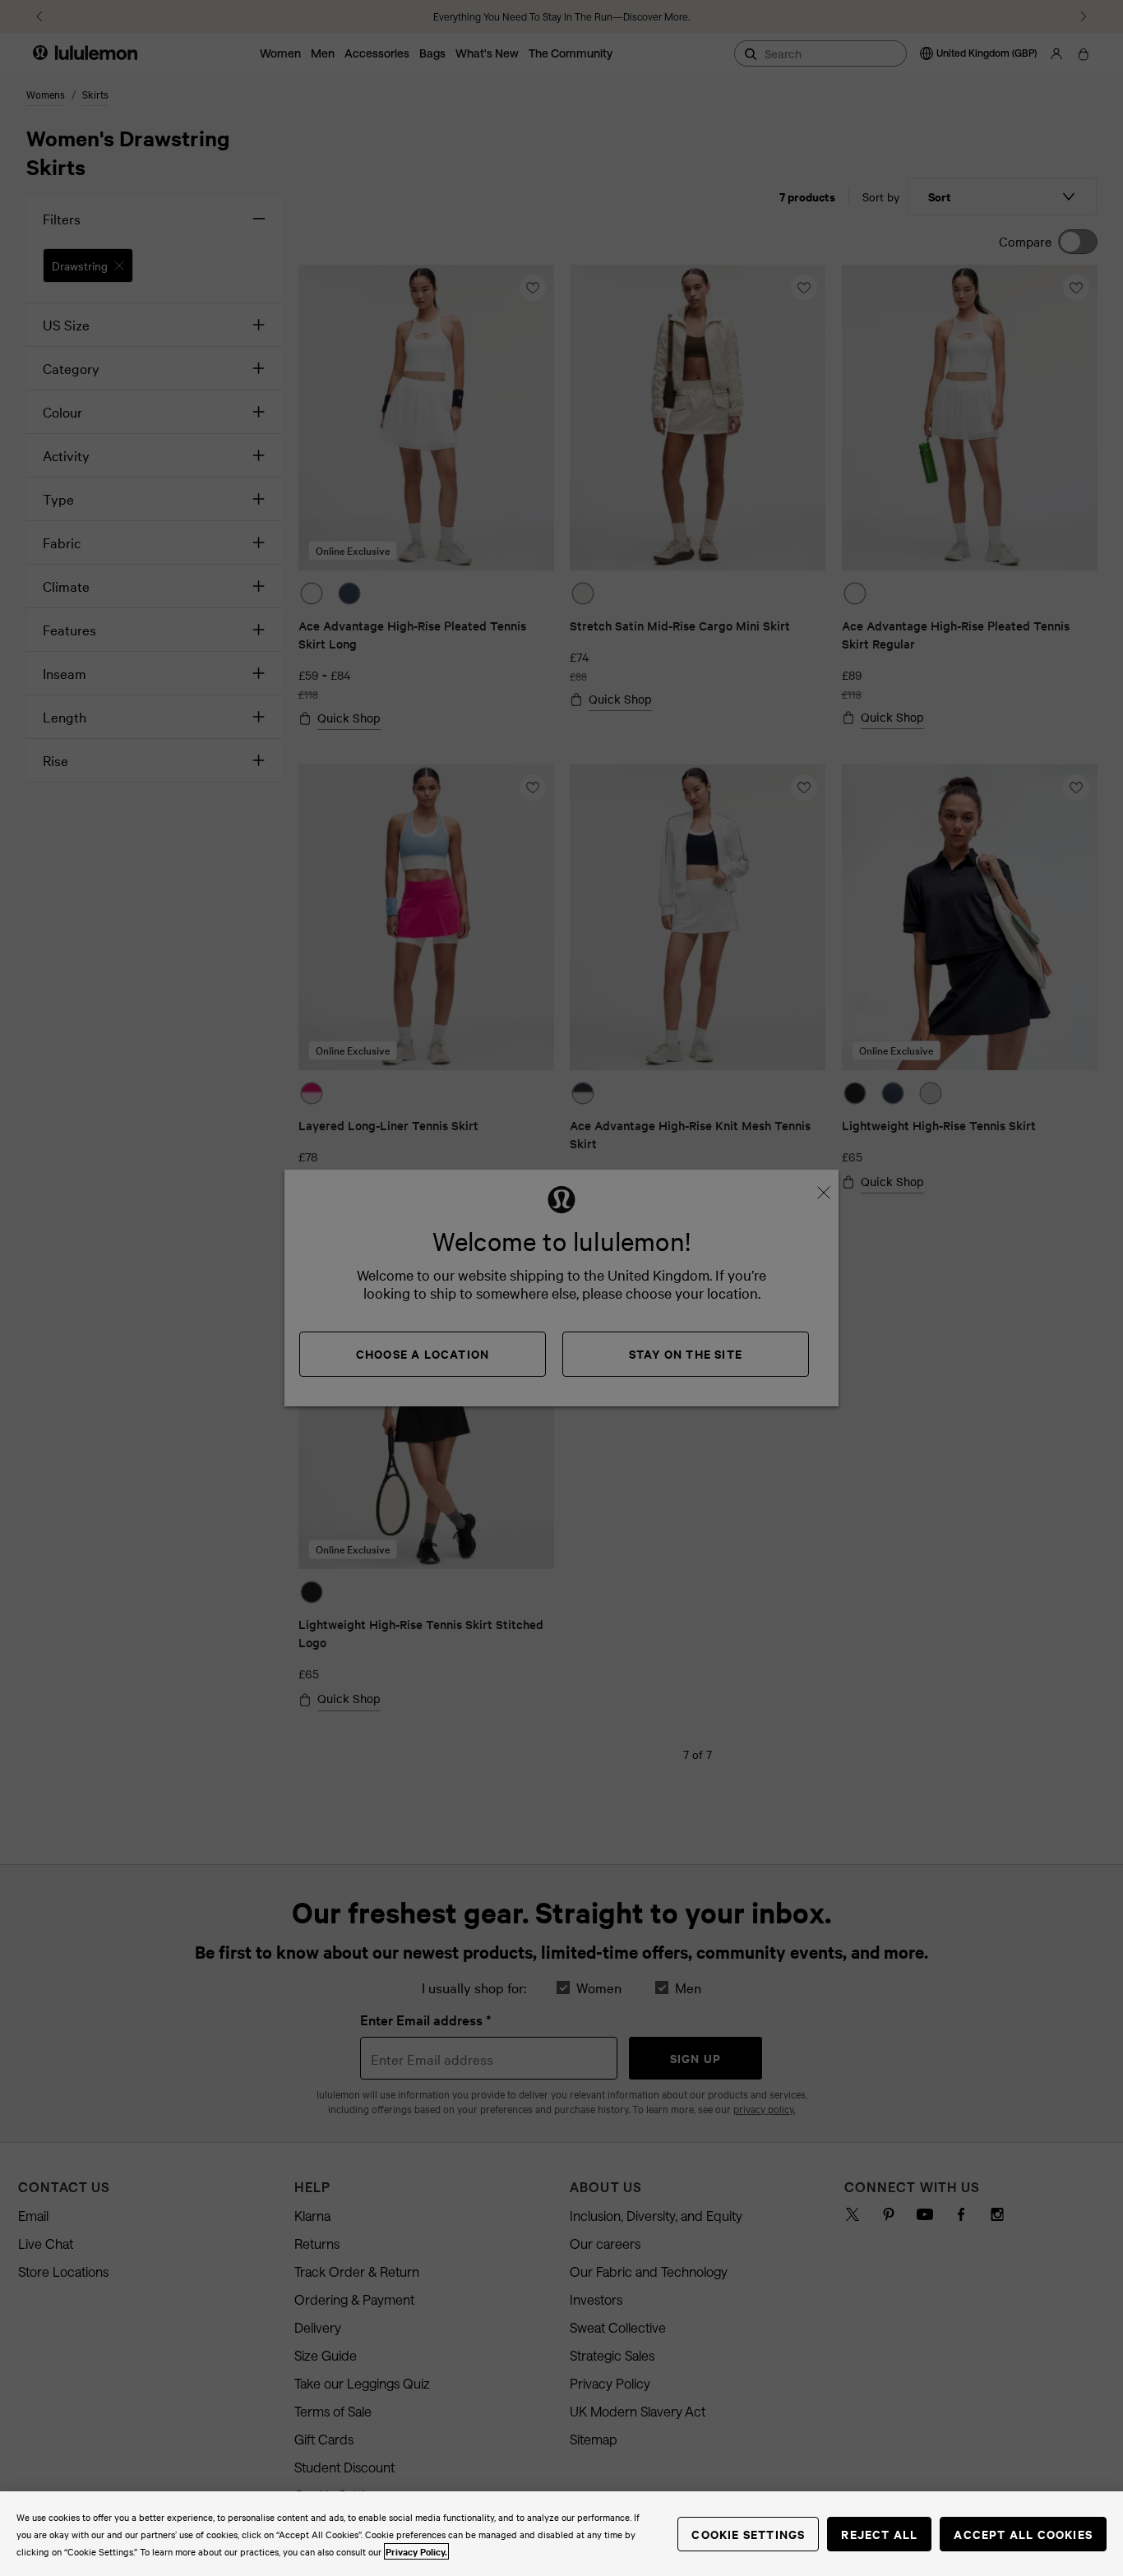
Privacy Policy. (416, 2551)
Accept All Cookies (1023, 2534)
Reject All (879, 2534)
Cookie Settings (748, 2534)
